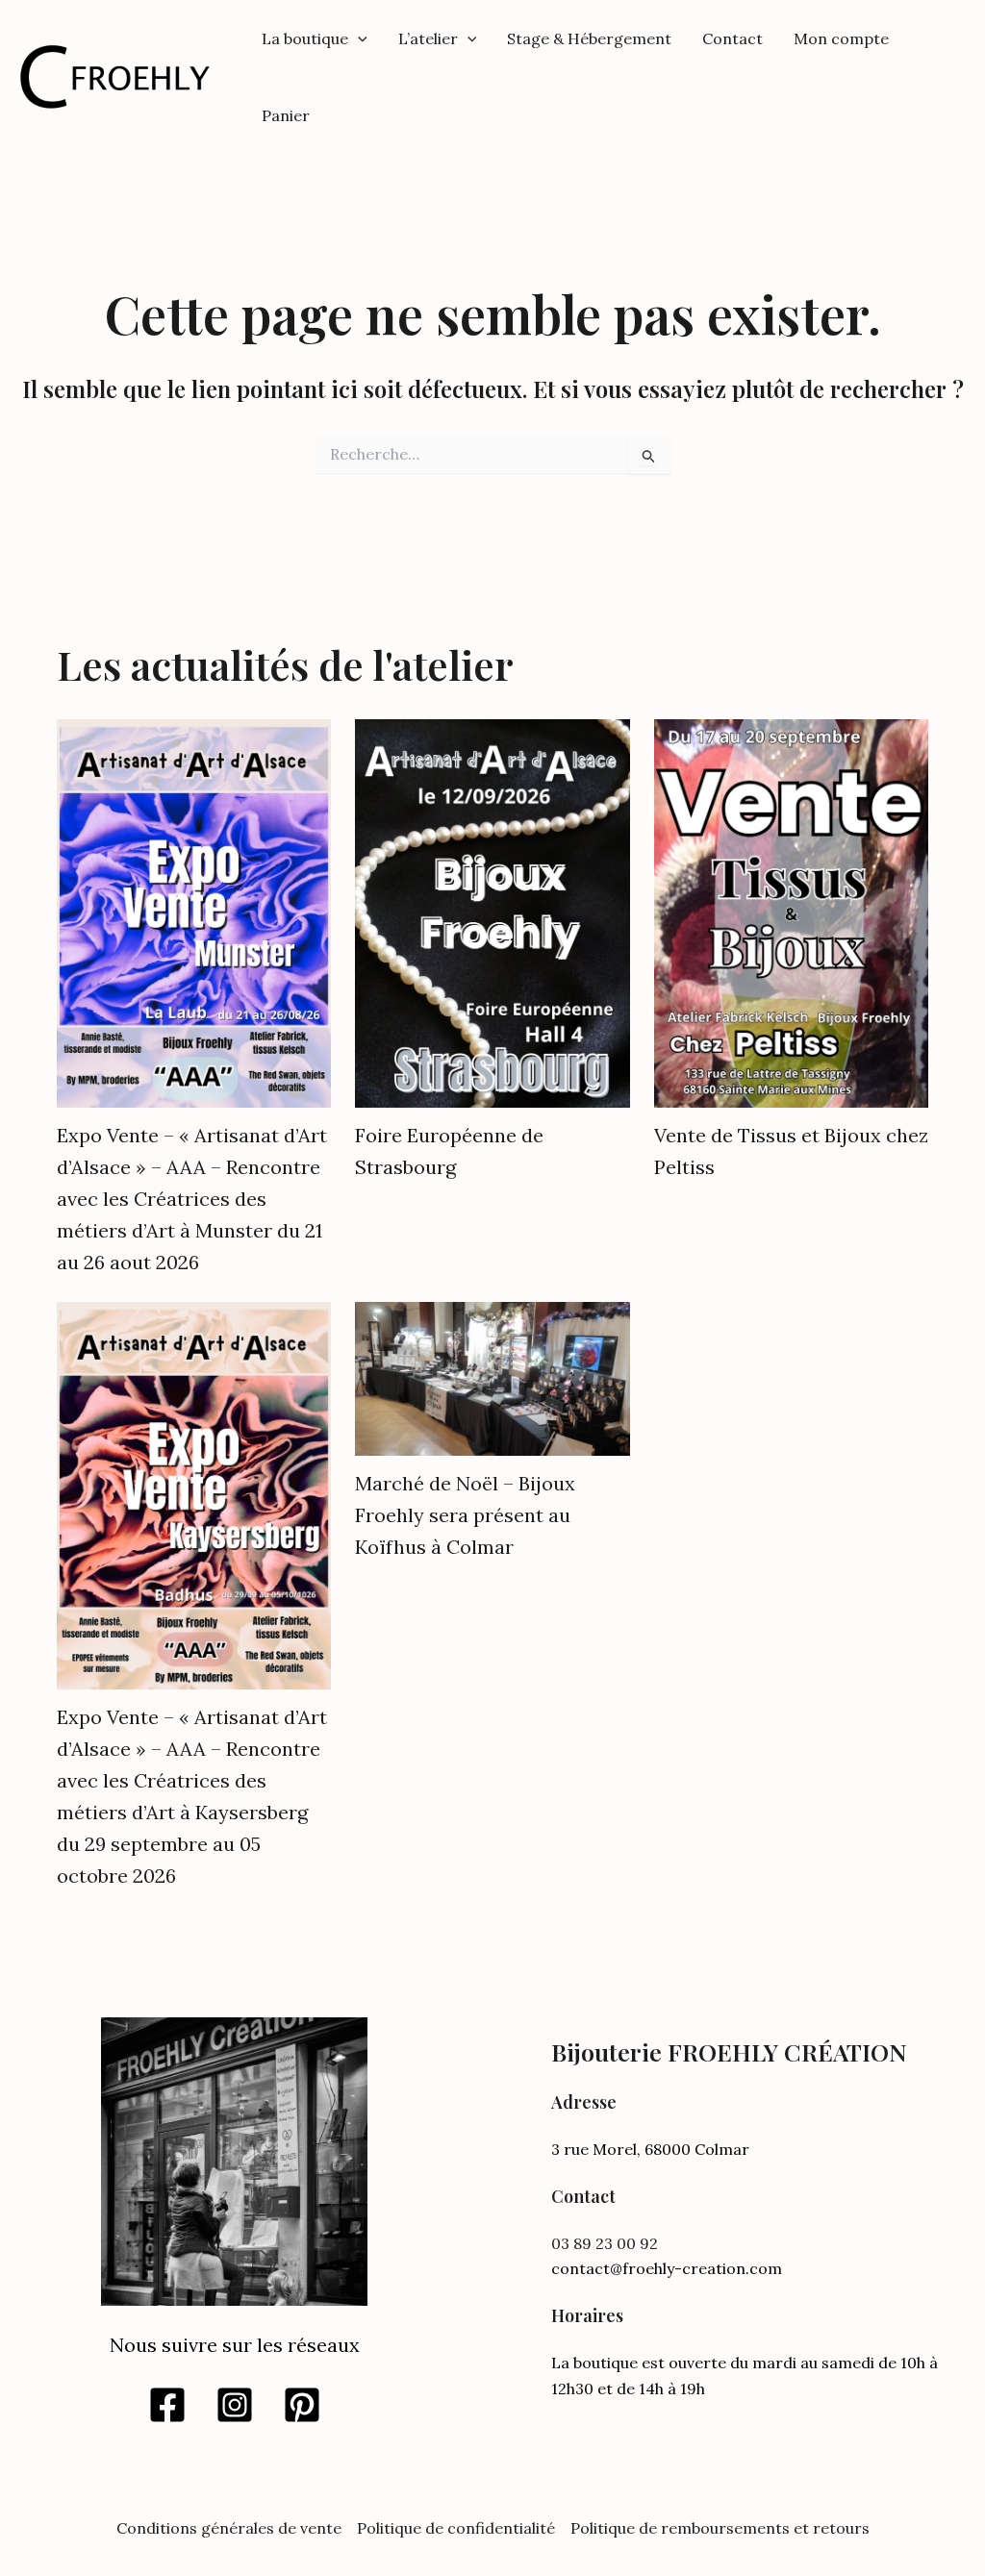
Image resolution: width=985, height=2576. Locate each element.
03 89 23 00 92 (605, 2243)
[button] (358, 38)
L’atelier (428, 38)
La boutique (305, 38)
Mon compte (841, 38)
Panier (286, 115)
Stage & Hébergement (589, 38)
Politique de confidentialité (456, 2528)
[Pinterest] (302, 2405)
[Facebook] (167, 2405)
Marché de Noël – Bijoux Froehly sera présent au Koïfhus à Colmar (465, 1515)
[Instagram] (235, 2405)
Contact (732, 38)
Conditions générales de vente (229, 2528)
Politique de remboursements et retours (720, 2528)
